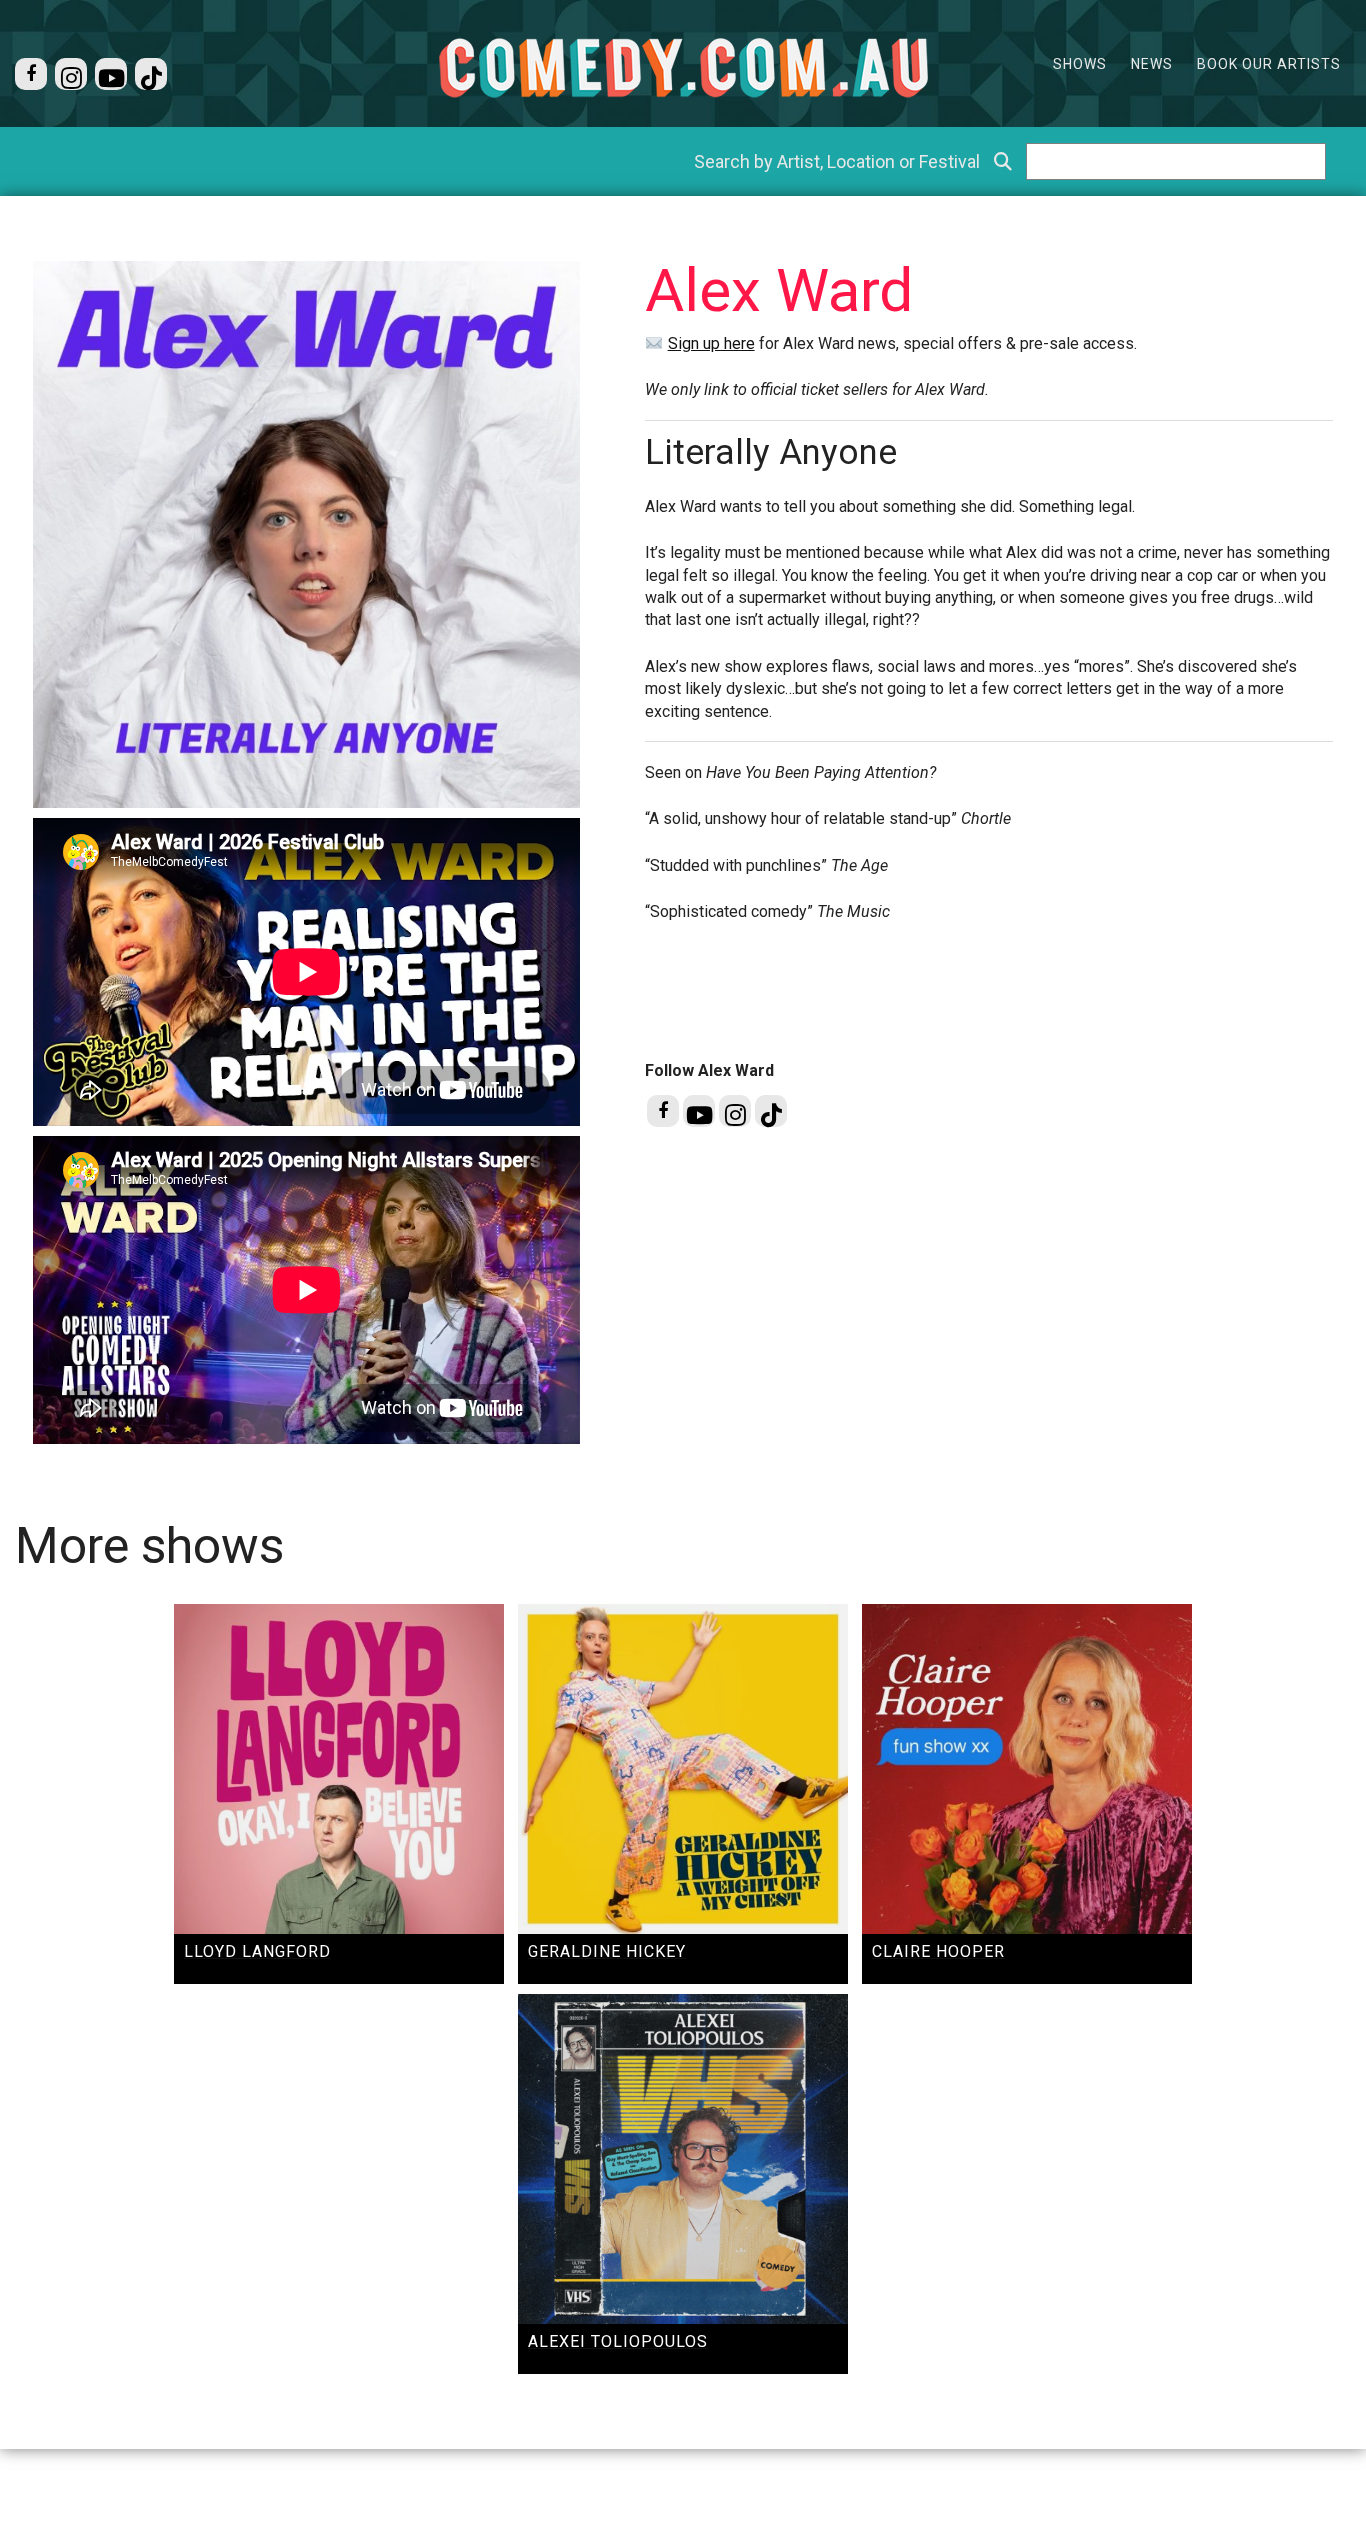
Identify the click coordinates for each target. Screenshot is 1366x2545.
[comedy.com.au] (683, 67)
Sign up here (711, 343)
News (1152, 64)
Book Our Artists (1269, 64)
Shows (1080, 64)
